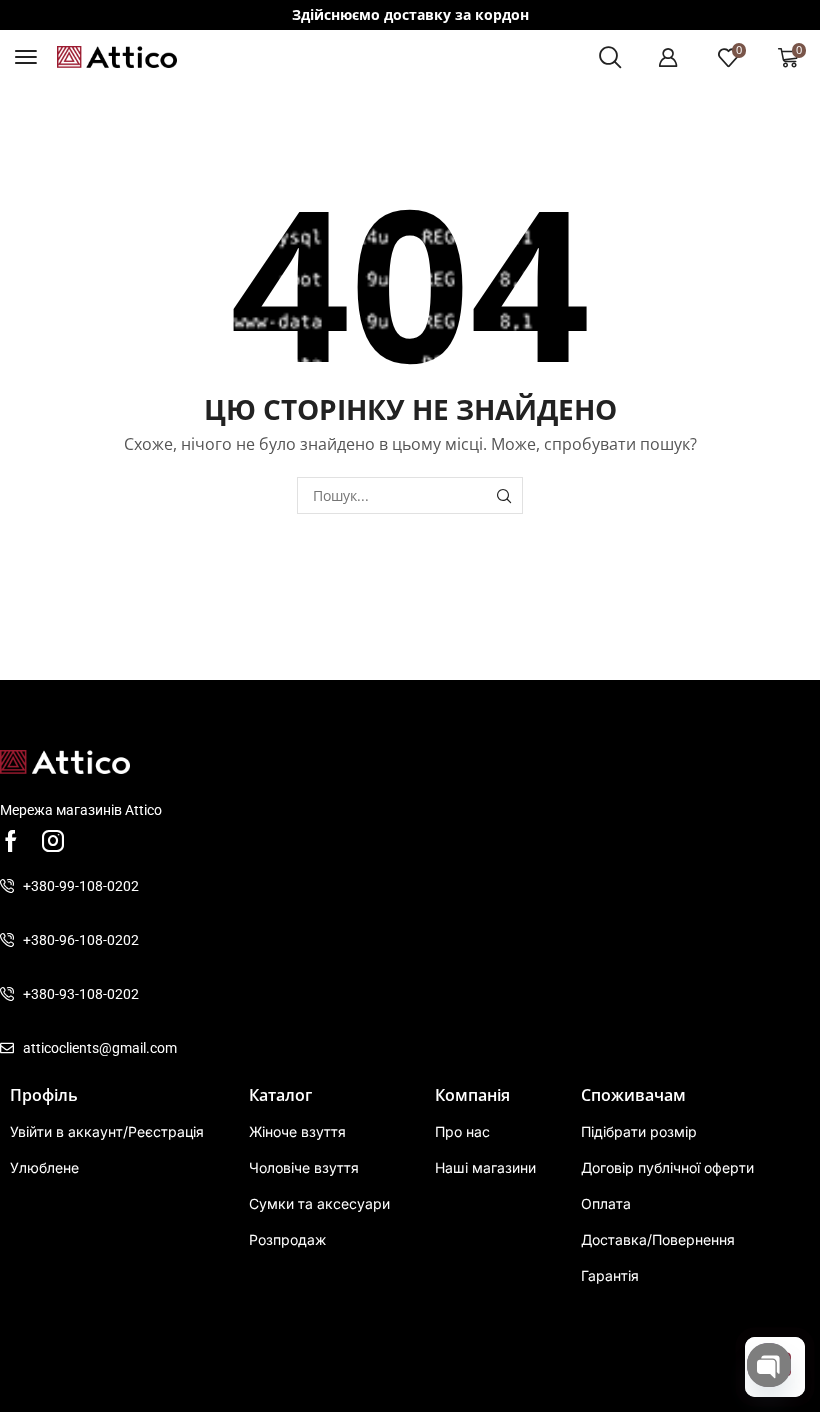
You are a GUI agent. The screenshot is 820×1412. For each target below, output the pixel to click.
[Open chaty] (769, 1365)
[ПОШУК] (504, 495)
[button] (26, 57)
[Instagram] (53, 841)
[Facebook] (11, 841)
